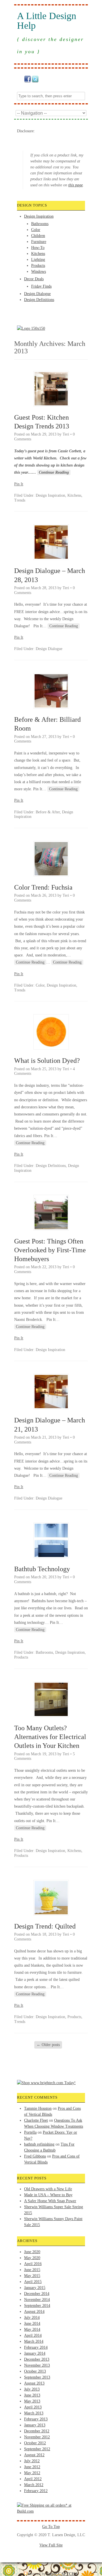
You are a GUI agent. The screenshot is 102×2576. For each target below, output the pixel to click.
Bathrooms (40, 224)
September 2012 (37, 2449)
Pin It (19, 484)
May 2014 (32, 2329)
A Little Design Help (47, 21)
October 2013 (35, 2371)
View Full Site (51, 2545)
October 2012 (35, 2443)
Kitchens (38, 254)
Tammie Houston (38, 2108)
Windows (39, 272)
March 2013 (34, 2413)
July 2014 (32, 2318)
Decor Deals (34, 279)
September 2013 (37, 2377)
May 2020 (32, 2258)
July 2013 (32, 2389)
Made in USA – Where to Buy (48, 2195)
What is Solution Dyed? (47, 1061)
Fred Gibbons (35, 2156)
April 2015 (33, 2282)
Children (38, 236)
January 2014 (35, 2353)
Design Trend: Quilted (45, 1926)
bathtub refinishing (39, 2144)
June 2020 (32, 2252)
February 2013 (36, 2419)
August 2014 (34, 2312)
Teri (66, 434)
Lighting (38, 260)
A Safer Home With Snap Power (50, 2201)
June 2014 (32, 2324)
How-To (38, 248)
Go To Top (51, 2527)
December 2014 (37, 2294)
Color (36, 230)
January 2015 (35, 2288)
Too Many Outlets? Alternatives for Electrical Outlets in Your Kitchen (50, 1737)
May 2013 (32, 2401)
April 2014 (33, 2335)
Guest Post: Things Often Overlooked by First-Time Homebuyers (50, 1250)
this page (76, 185)
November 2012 (37, 2437)
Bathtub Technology (42, 1569)
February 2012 (36, 2491)
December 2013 (37, 2359)
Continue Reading (54, 472)
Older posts (48, 2045)
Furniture (39, 242)
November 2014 (37, 2300)
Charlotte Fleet (36, 2120)
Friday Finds (41, 286)
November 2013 (37, 2365)
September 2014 (37, 2306)
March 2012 (34, 2485)
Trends (20, 500)
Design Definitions (39, 300)
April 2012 (33, 2479)
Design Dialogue (37, 294)
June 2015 (32, 2270)
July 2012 (32, 2461)
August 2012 (34, 2455)
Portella (30, 2132)
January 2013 (35, 2425)
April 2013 (33, 2407)
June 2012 (32, 2467)
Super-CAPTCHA (62, 2574)
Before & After (48, 812)
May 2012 (32, 2473)
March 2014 (34, 2341)
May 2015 (32, 2276)
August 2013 (34, 2383)
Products (38, 266)
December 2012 (37, 2431)
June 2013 (32, 2395)
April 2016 (33, 2264)
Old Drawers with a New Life (48, 2189)
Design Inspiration (39, 216)
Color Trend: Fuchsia (43, 887)
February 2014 (36, 2347)
